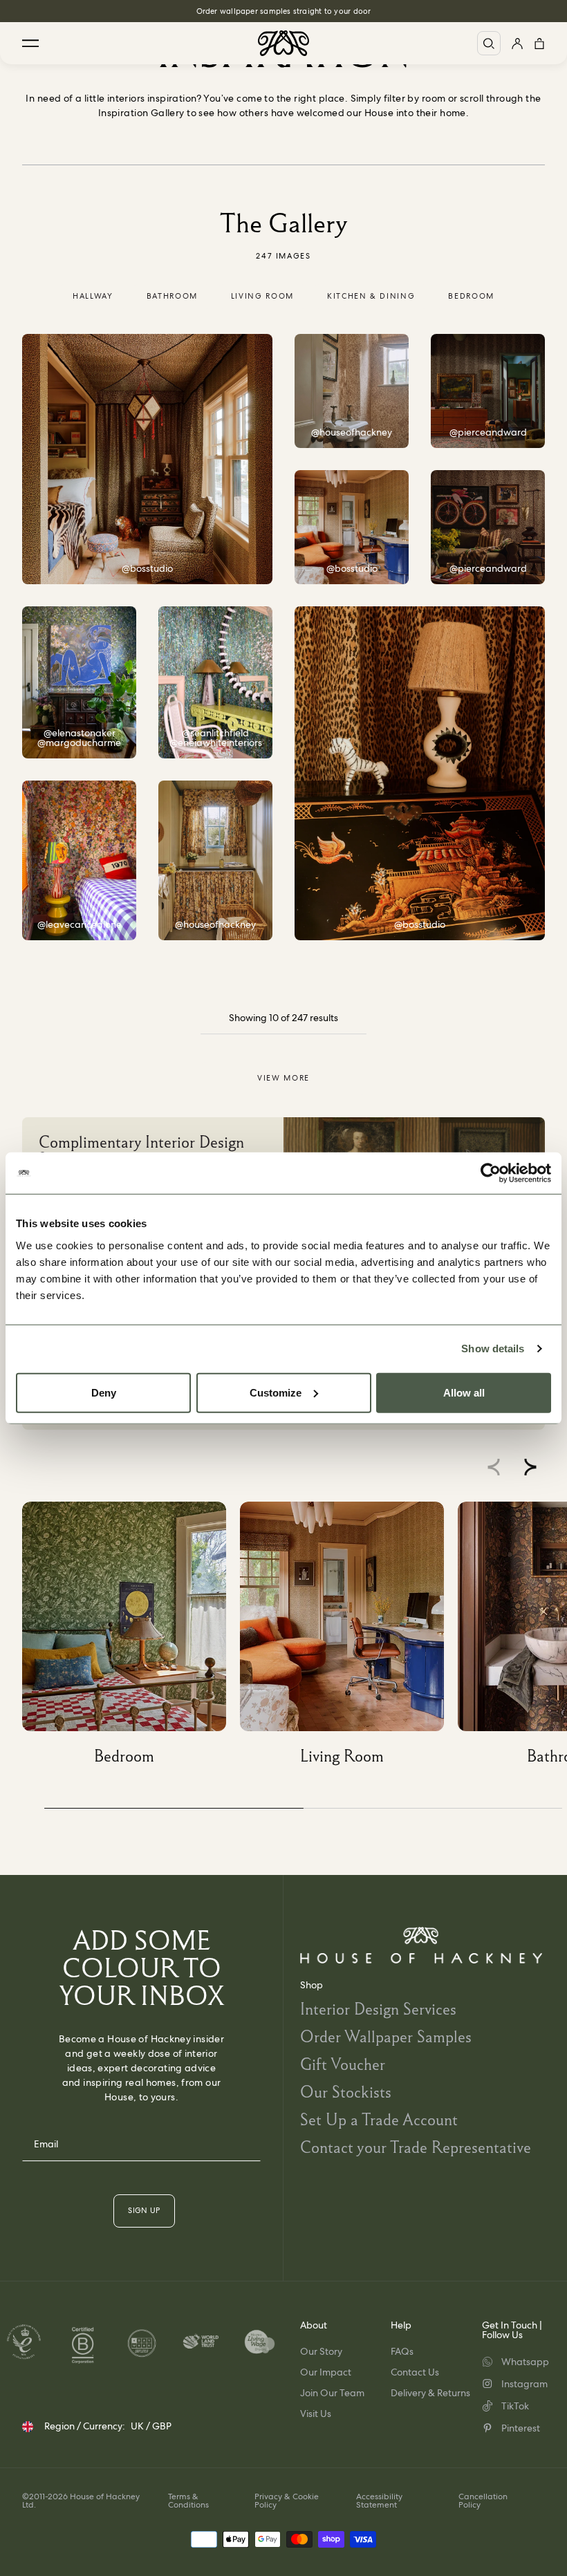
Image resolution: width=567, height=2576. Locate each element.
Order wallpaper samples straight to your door (284, 11)
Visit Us (316, 2414)
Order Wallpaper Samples (386, 2036)
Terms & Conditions (188, 2501)
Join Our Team (332, 2393)
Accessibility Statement (379, 2501)
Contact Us (415, 2372)
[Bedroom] (131, 1638)
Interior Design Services (378, 2009)
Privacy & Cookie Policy (287, 2501)
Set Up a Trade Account (379, 2119)
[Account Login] (517, 43)
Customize (276, 1392)
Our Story (321, 2351)
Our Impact (326, 2372)
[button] (530, 1467)
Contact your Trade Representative (416, 2147)
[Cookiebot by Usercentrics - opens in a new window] (491, 1173)
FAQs (402, 2351)
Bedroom (471, 296)
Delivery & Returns (430, 2393)
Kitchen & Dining (371, 296)
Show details (493, 1348)
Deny (104, 1392)
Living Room (262, 296)
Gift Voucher (343, 2064)
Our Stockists (346, 2092)
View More (283, 1078)
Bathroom (172, 296)
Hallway (93, 296)
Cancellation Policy (483, 2501)
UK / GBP (151, 2426)
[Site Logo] (283, 43)
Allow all (464, 1392)
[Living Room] (349, 1638)
